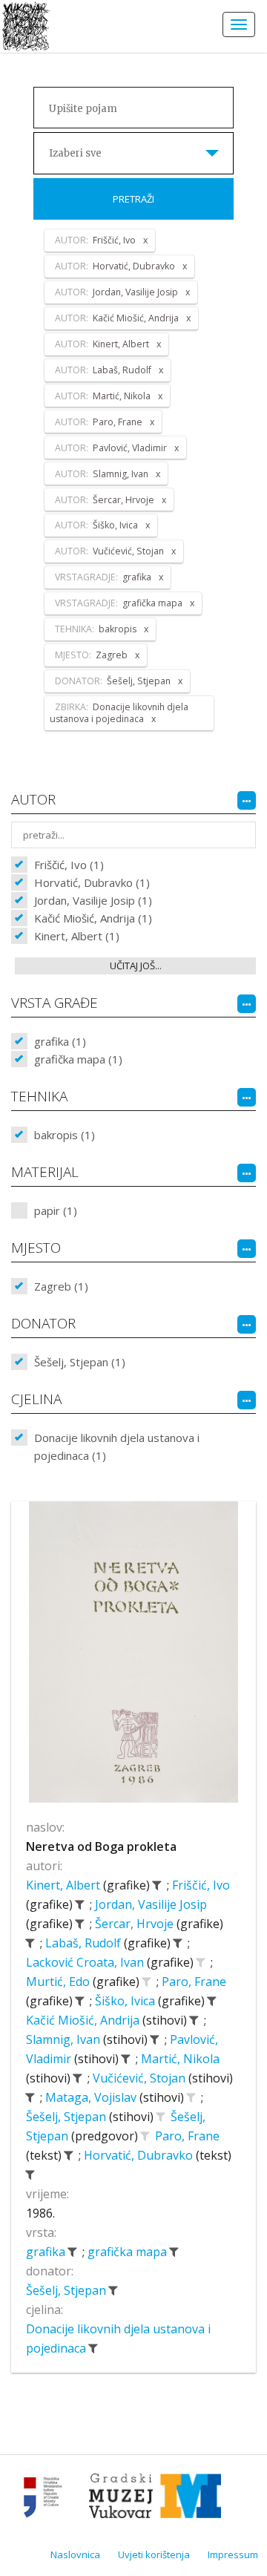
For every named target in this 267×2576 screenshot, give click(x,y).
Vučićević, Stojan (141, 2078)
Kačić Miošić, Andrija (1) (93, 918)
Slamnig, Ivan (65, 2039)
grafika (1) (60, 1041)
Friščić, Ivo (201, 1885)
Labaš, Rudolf (85, 1943)
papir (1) (56, 1210)
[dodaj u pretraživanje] (200, 1962)
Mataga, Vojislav (92, 2097)
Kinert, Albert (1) (77, 936)
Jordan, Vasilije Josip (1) (93, 900)
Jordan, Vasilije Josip (151, 1904)
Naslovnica (75, 2554)
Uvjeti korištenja (154, 2554)
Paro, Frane (194, 1982)
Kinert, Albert (65, 1885)
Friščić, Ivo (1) (69, 865)
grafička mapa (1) (78, 1059)
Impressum (233, 2554)
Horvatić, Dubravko (140, 2155)
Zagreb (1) (61, 1286)
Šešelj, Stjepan (67, 2117)
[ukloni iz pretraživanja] (156, 1885)
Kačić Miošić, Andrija (84, 2020)
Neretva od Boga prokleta (101, 1846)
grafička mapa (129, 2252)
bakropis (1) (65, 1135)
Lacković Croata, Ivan (86, 1962)
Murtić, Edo (59, 1982)
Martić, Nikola (180, 2059)
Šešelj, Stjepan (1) (80, 1362)
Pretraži (133, 199)
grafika (47, 2252)
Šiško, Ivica (126, 2001)
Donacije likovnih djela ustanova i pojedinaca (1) (117, 1446)
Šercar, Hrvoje (136, 1924)
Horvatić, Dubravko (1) (92, 882)
